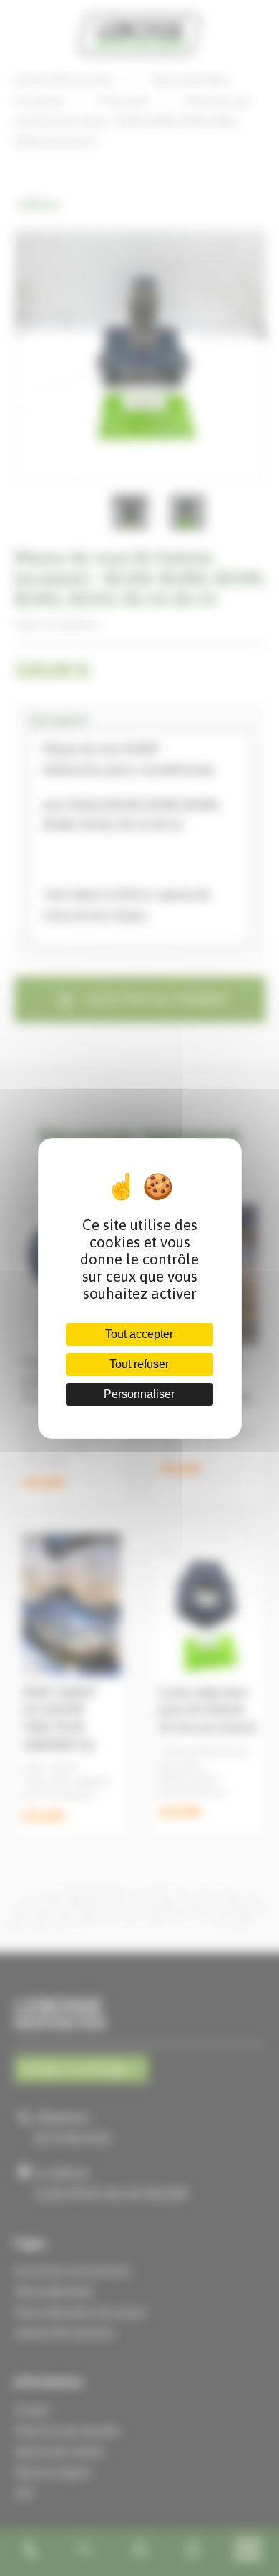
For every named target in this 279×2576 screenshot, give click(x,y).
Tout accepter (139, 1334)
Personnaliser (139, 1394)
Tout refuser (139, 1364)
